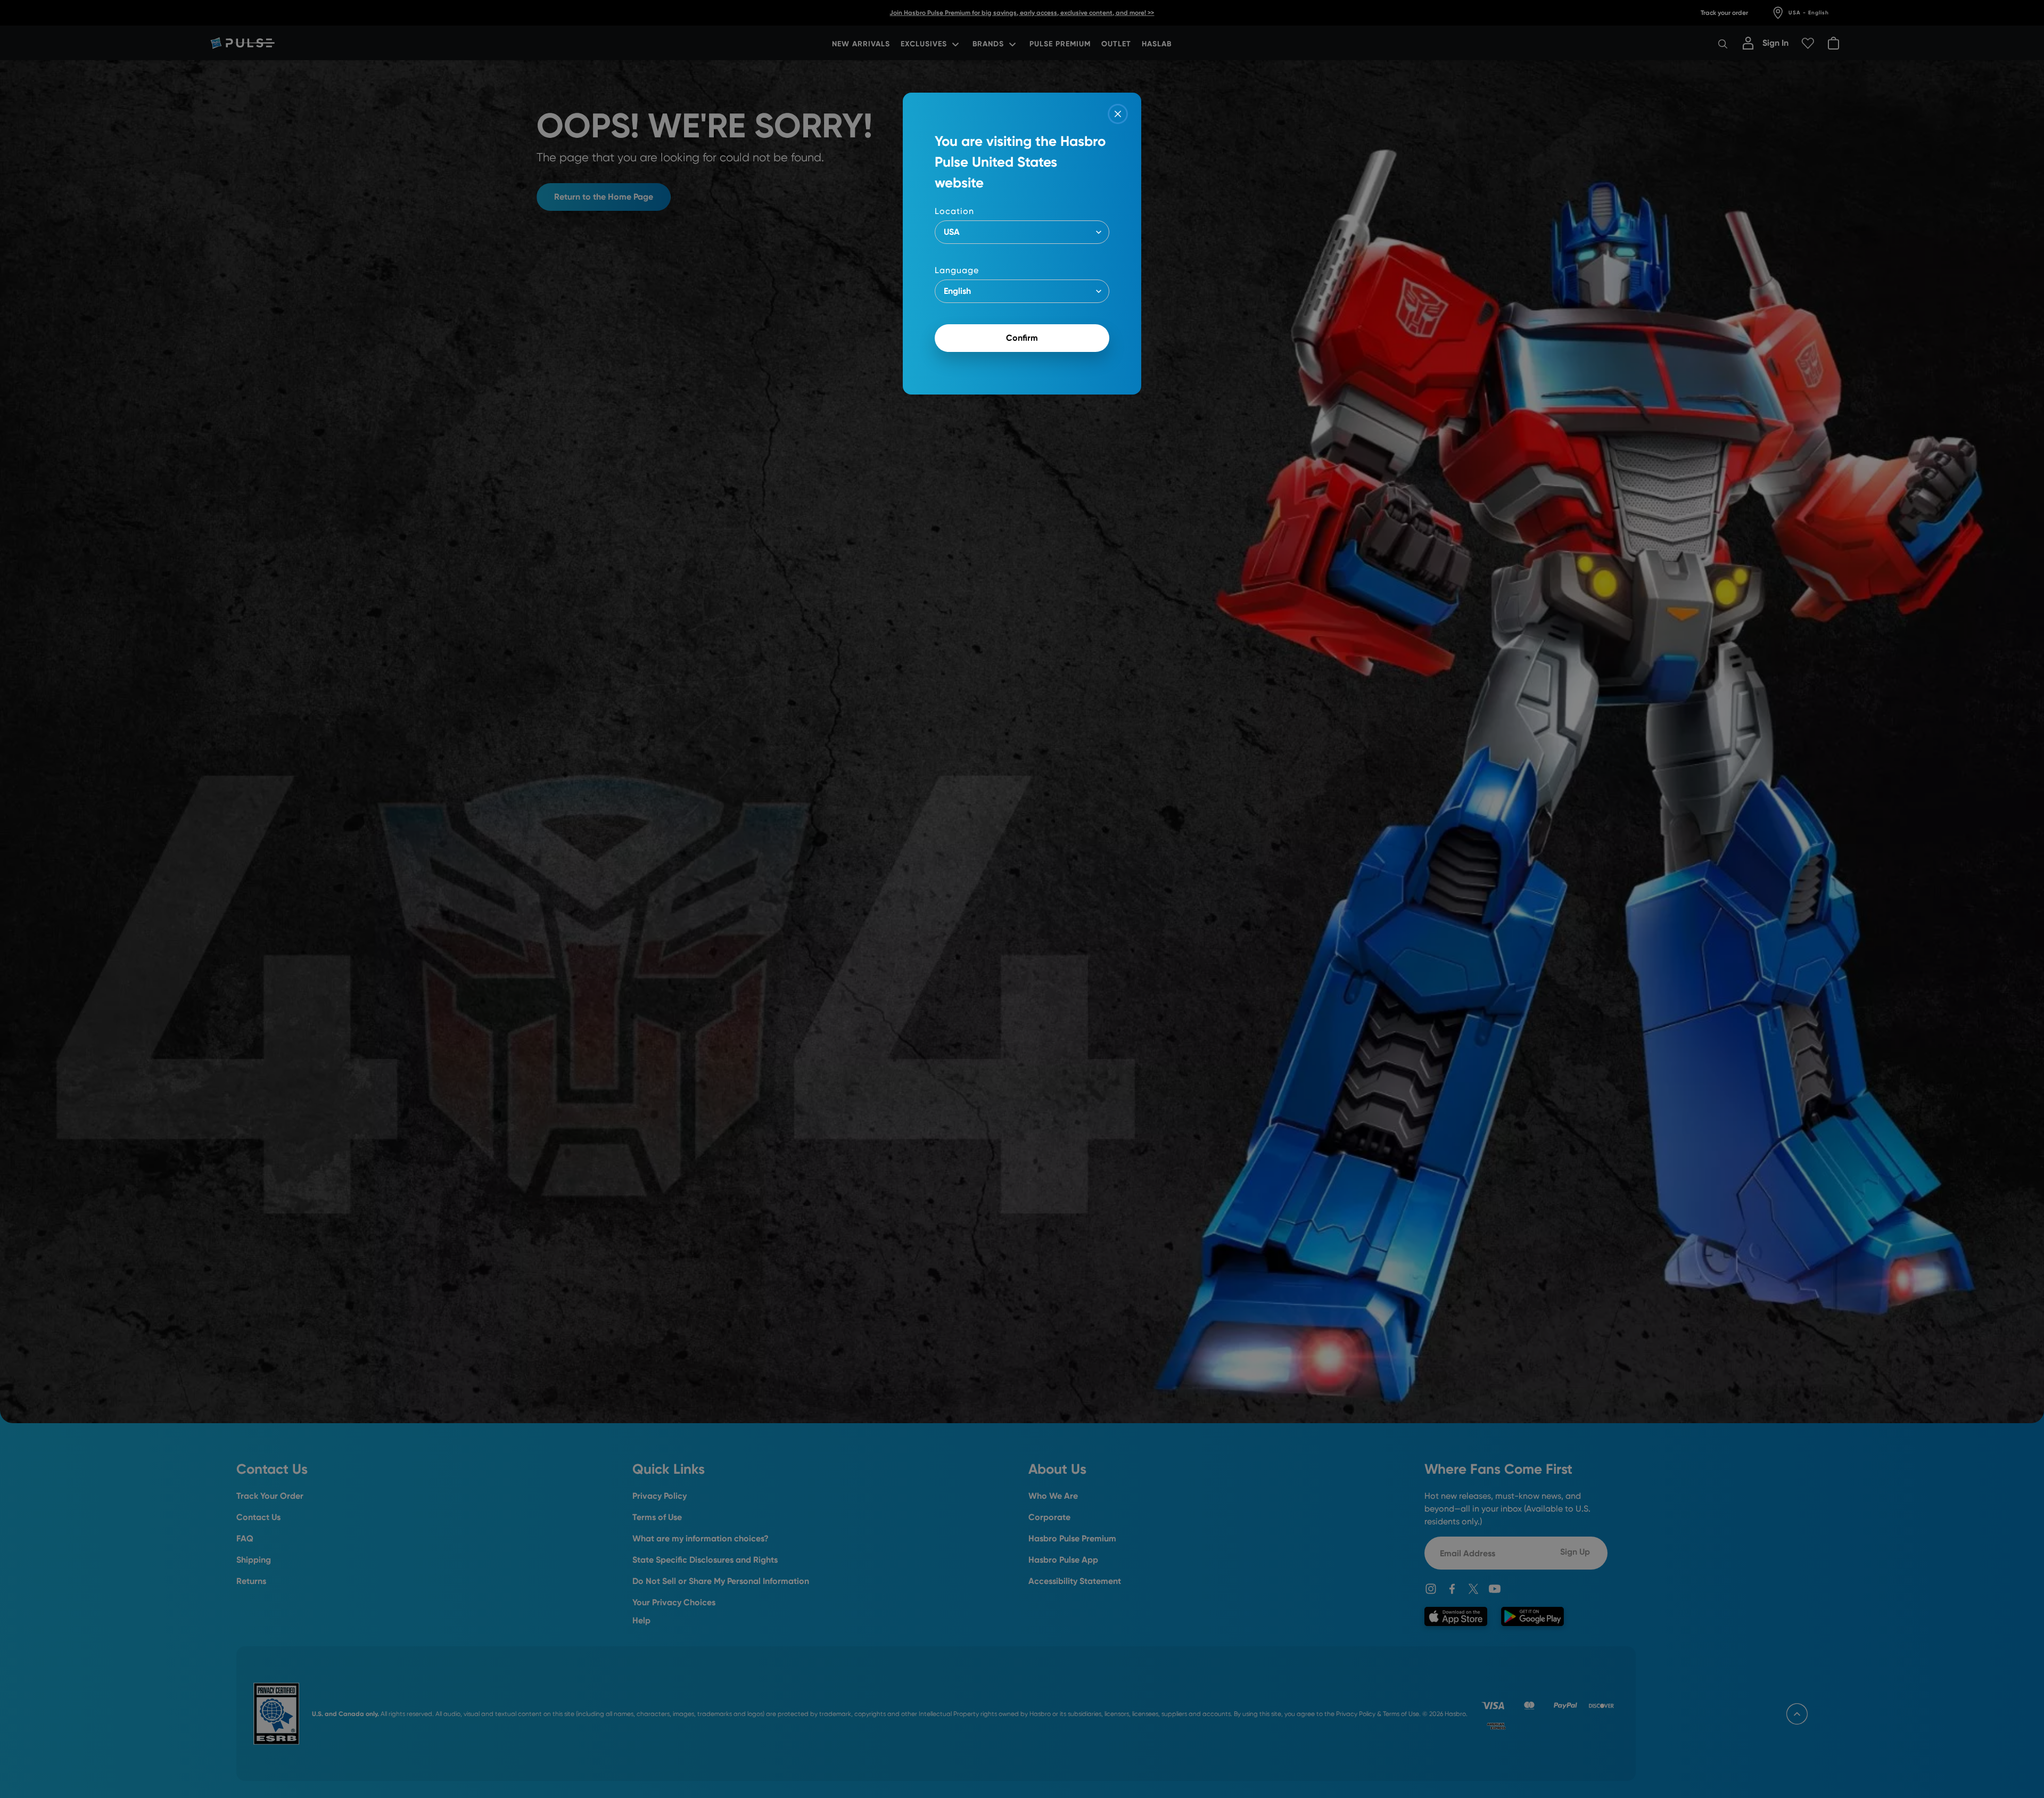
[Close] (1118, 114)
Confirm (1022, 338)
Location (954, 211)
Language (957, 270)
